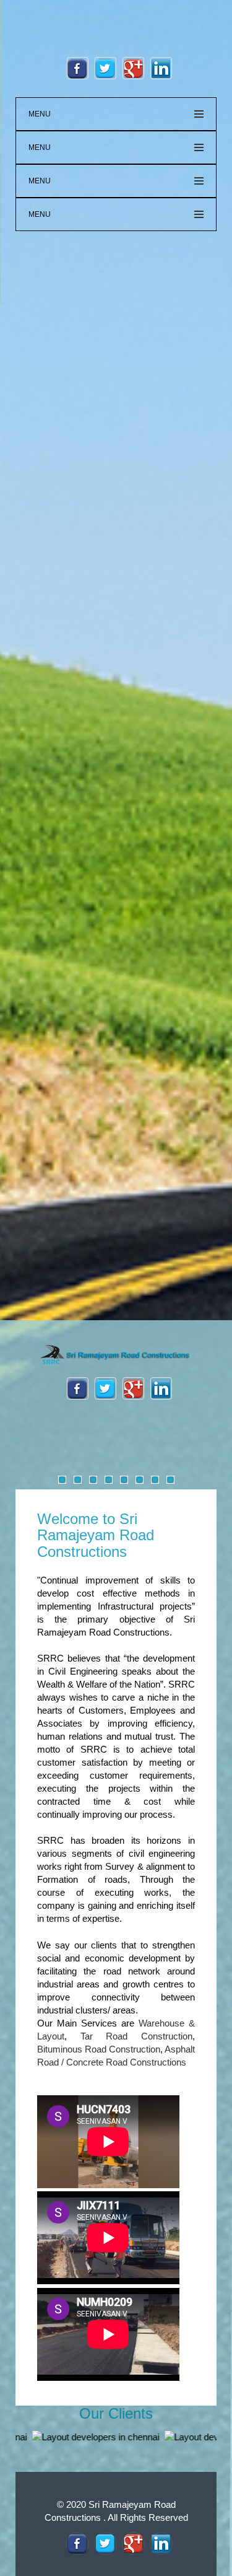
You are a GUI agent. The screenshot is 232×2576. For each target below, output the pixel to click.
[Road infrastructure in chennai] (78, 2543)
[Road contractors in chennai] (116, 1355)
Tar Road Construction (136, 2036)
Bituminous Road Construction (99, 2049)
